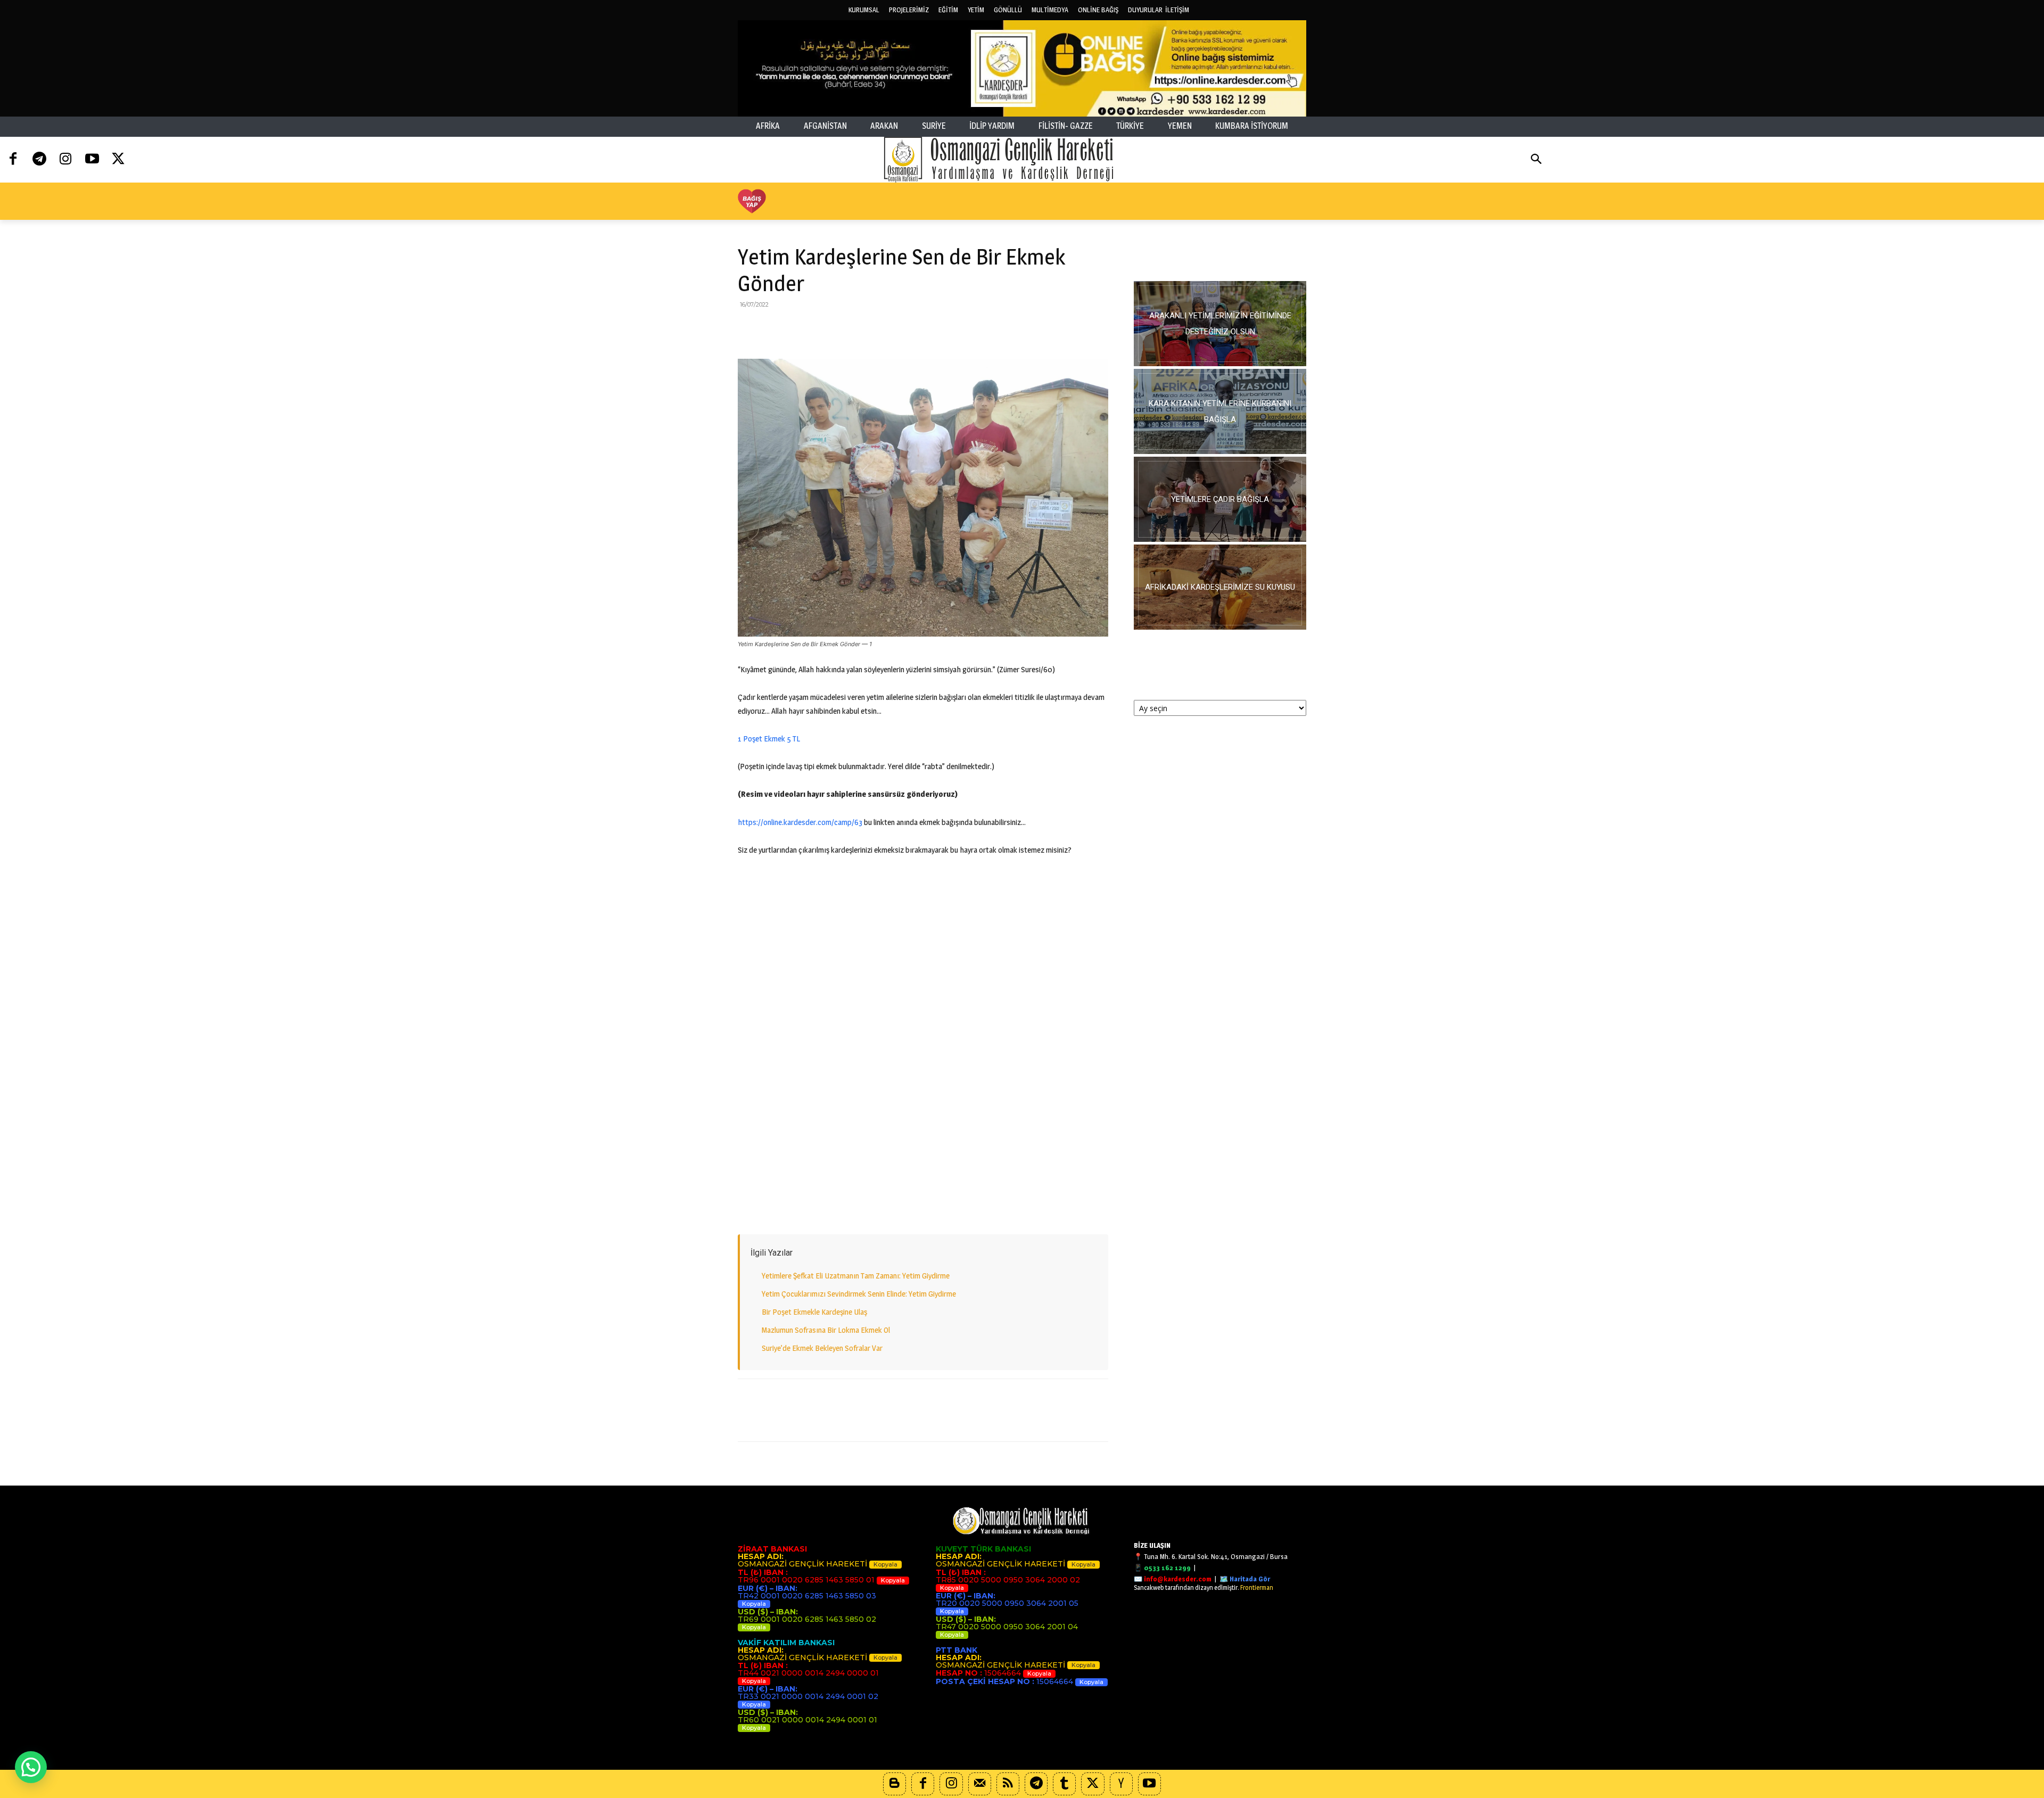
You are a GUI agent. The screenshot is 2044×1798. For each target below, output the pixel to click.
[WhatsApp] (822, 328)
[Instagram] (66, 159)
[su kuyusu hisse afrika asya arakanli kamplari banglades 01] (1220, 587)
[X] (773, 328)
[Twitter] (118, 159)
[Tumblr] (1064, 1784)
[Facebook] (13, 159)
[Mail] (980, 1784)
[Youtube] (92, 159)
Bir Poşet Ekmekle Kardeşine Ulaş (814, 1312)
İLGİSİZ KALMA (1220, 255)
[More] (920, 328)
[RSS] (1008, 1784)
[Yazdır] (871, 328)
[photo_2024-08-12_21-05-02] (1220, 499)
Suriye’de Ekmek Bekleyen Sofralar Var (822, 1348)
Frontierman (1257, 1587)
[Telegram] (39, 159)
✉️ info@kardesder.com (1173, 1579)
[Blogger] (895, 1784)
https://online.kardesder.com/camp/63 (800, 822)
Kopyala (885, 1564)
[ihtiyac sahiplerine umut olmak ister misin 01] (1220, 411)
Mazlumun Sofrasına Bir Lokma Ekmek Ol (826, 1330)
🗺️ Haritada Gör (1245, 1579)
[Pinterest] (797, 328)
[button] (1536, 160)
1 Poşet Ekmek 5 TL (769, 739)
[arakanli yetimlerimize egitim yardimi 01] (1220, 324)
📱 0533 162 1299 (1162, 1568)
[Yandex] (1121, 1784)
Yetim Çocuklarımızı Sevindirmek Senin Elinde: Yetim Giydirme (859, 1294)
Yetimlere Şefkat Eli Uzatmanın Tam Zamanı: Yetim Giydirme (856, 1276)
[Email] (846, 328)
